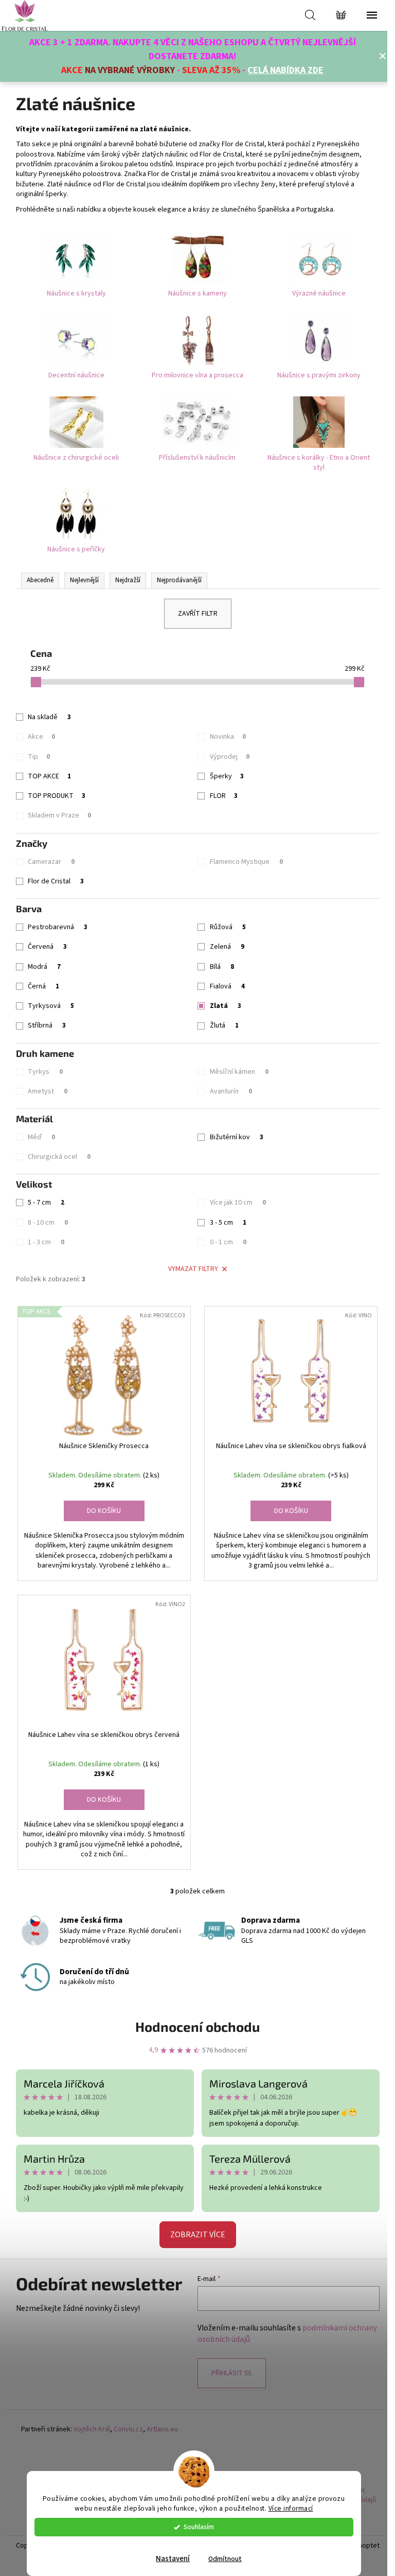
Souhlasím (199, 2527)
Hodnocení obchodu (197, 2026)
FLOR (224, 796)
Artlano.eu (162, 2430)
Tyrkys (45, 1072)
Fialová (227, 986)
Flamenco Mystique (246, 862)
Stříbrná (47, 1025)
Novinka (228, 737)
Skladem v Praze (59, 815)
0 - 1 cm (228, 1242)
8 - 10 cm (48, 1223)
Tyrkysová (51, 1006)
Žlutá (224, 1025)
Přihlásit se (232, 2373)
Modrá (44, 967)
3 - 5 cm (228, 1223)
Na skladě (49, 717)
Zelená (227, 947)
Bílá (222, 967)
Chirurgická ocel (59, 1157)
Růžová (228, 927)
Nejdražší (128, 580)
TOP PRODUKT (57, 796)
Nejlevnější (84, 580)
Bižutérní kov (237, 1137)
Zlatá (226, 1006)
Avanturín (231, 1091)
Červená (47, 947)
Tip (39, 757)
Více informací (291, 2508)
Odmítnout (225, 2559)
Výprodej (230, 757)
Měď (41, 1137)
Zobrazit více (198, 2235)
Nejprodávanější (179, 580)
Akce (41, 737)
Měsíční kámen (239, 1072)
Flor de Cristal (56, 881)
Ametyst (48, 1091)
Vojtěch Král (92, 2430)
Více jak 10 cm (238, 1203)
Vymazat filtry (193, 1269)
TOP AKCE (49, 776)
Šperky (227, 776)
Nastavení (173, 2559)
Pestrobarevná (58, 927)
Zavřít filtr (198, 614)
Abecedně (40, 580)
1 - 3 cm (46, 1242)
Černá (43, 986)
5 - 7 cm (46, 1203)
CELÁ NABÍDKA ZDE (285, 70)
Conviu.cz (128, 2430)
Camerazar (51, 862)
